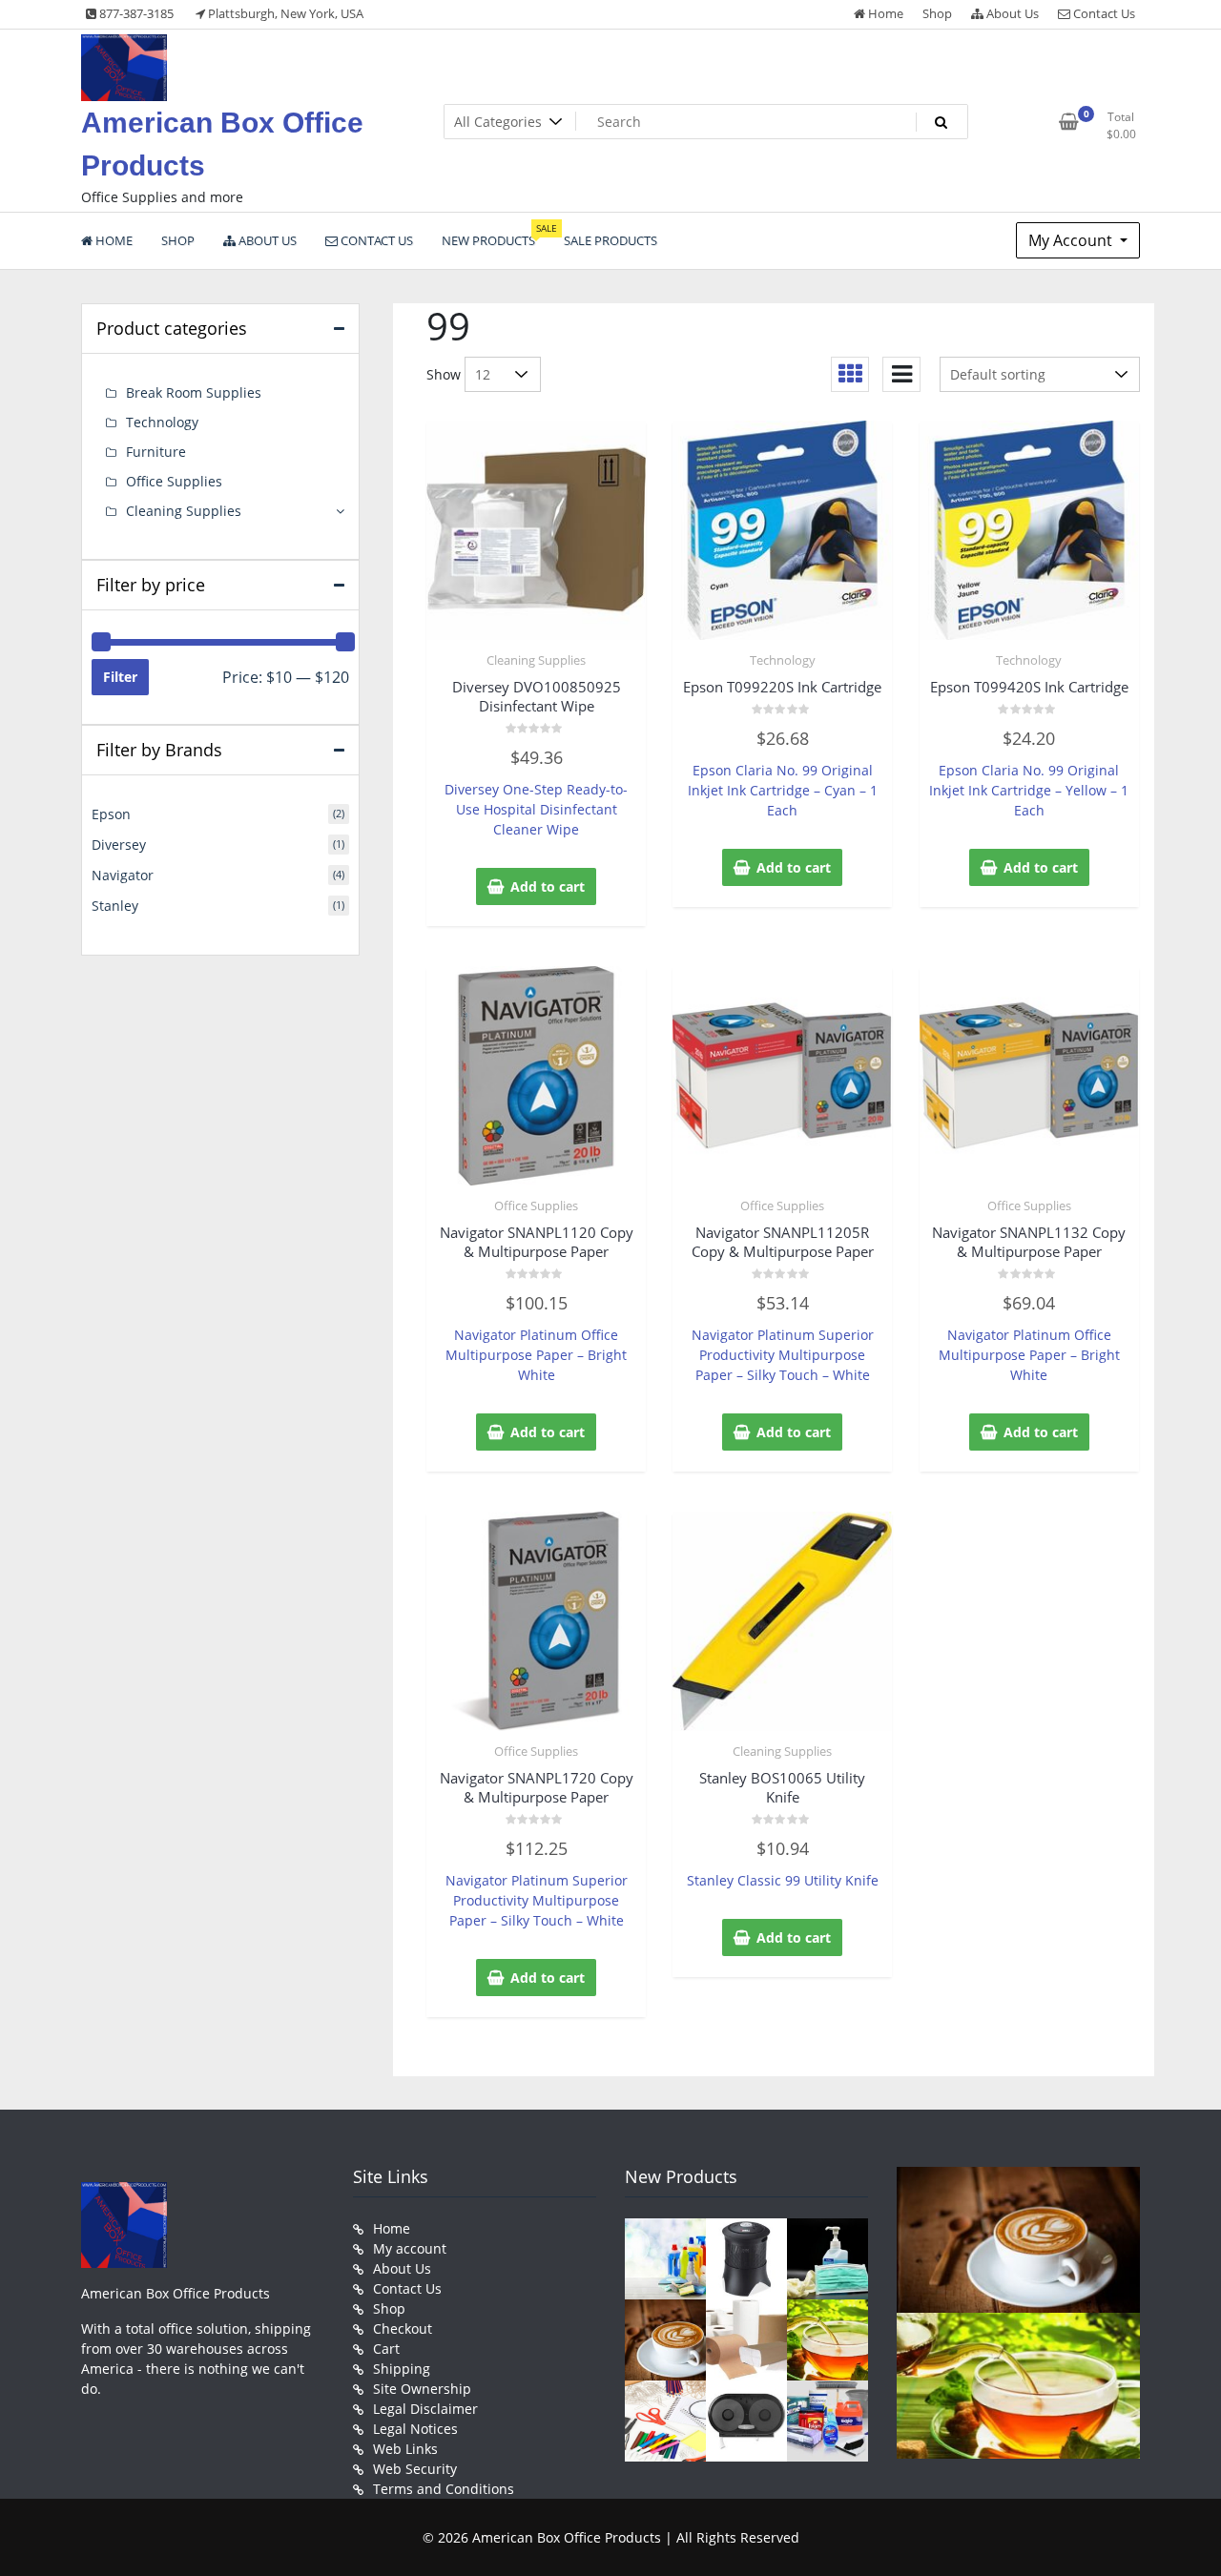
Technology (783, 660)
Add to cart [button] (548, 886)
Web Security (415, 2469)
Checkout (403, 2329)
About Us (1011, 13)
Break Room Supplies (194, 392)
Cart (386, 2349)
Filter (120, 677)
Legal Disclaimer (425, 2409)
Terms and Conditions (444, 2489)
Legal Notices (415, 2429)
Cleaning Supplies (536, 660)
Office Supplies (536, 1206)
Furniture (156, 452)
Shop (937, 13)
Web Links (405, 2449)
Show (444, 374)
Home (884, 13)
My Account (1072, 240)
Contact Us (1103, 13)
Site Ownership (422, 2389)
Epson (111, 814)
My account (410, 2248)
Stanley (115, 906)
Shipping (402, 2369)
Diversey (119, 845)
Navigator (123, 875)
